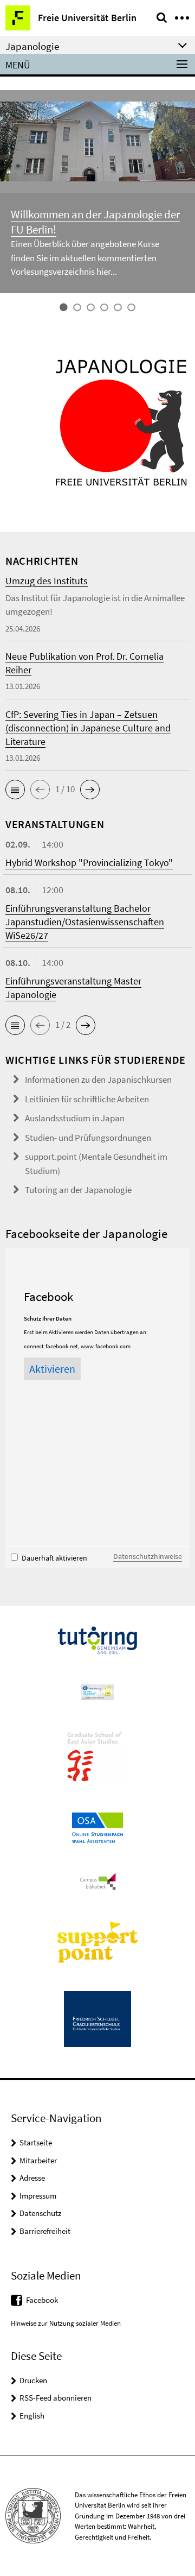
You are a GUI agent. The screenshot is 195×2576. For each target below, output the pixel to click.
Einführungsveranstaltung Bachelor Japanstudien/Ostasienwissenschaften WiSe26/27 (85, 922)
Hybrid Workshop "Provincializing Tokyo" (89, 863)
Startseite (36, 2142)
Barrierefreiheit (45, 2231)
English (32, 2416)
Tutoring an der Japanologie (78, 1190)
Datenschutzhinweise (148, 1556)
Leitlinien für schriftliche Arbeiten (87, 1099)
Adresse (32, 2178)
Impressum (38, 2196)
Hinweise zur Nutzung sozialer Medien (66, 2323)
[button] (15, 790)
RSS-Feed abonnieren (56, 2398)
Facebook (42, 2300)
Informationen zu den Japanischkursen (98, 1079)
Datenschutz (40, 2213)
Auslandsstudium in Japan (75, 1118)
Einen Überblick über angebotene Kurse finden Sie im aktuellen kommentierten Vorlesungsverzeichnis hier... (85, 258)
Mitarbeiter (38, 2160)
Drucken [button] (33, 2380)
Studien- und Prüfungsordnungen (88, 1138)
